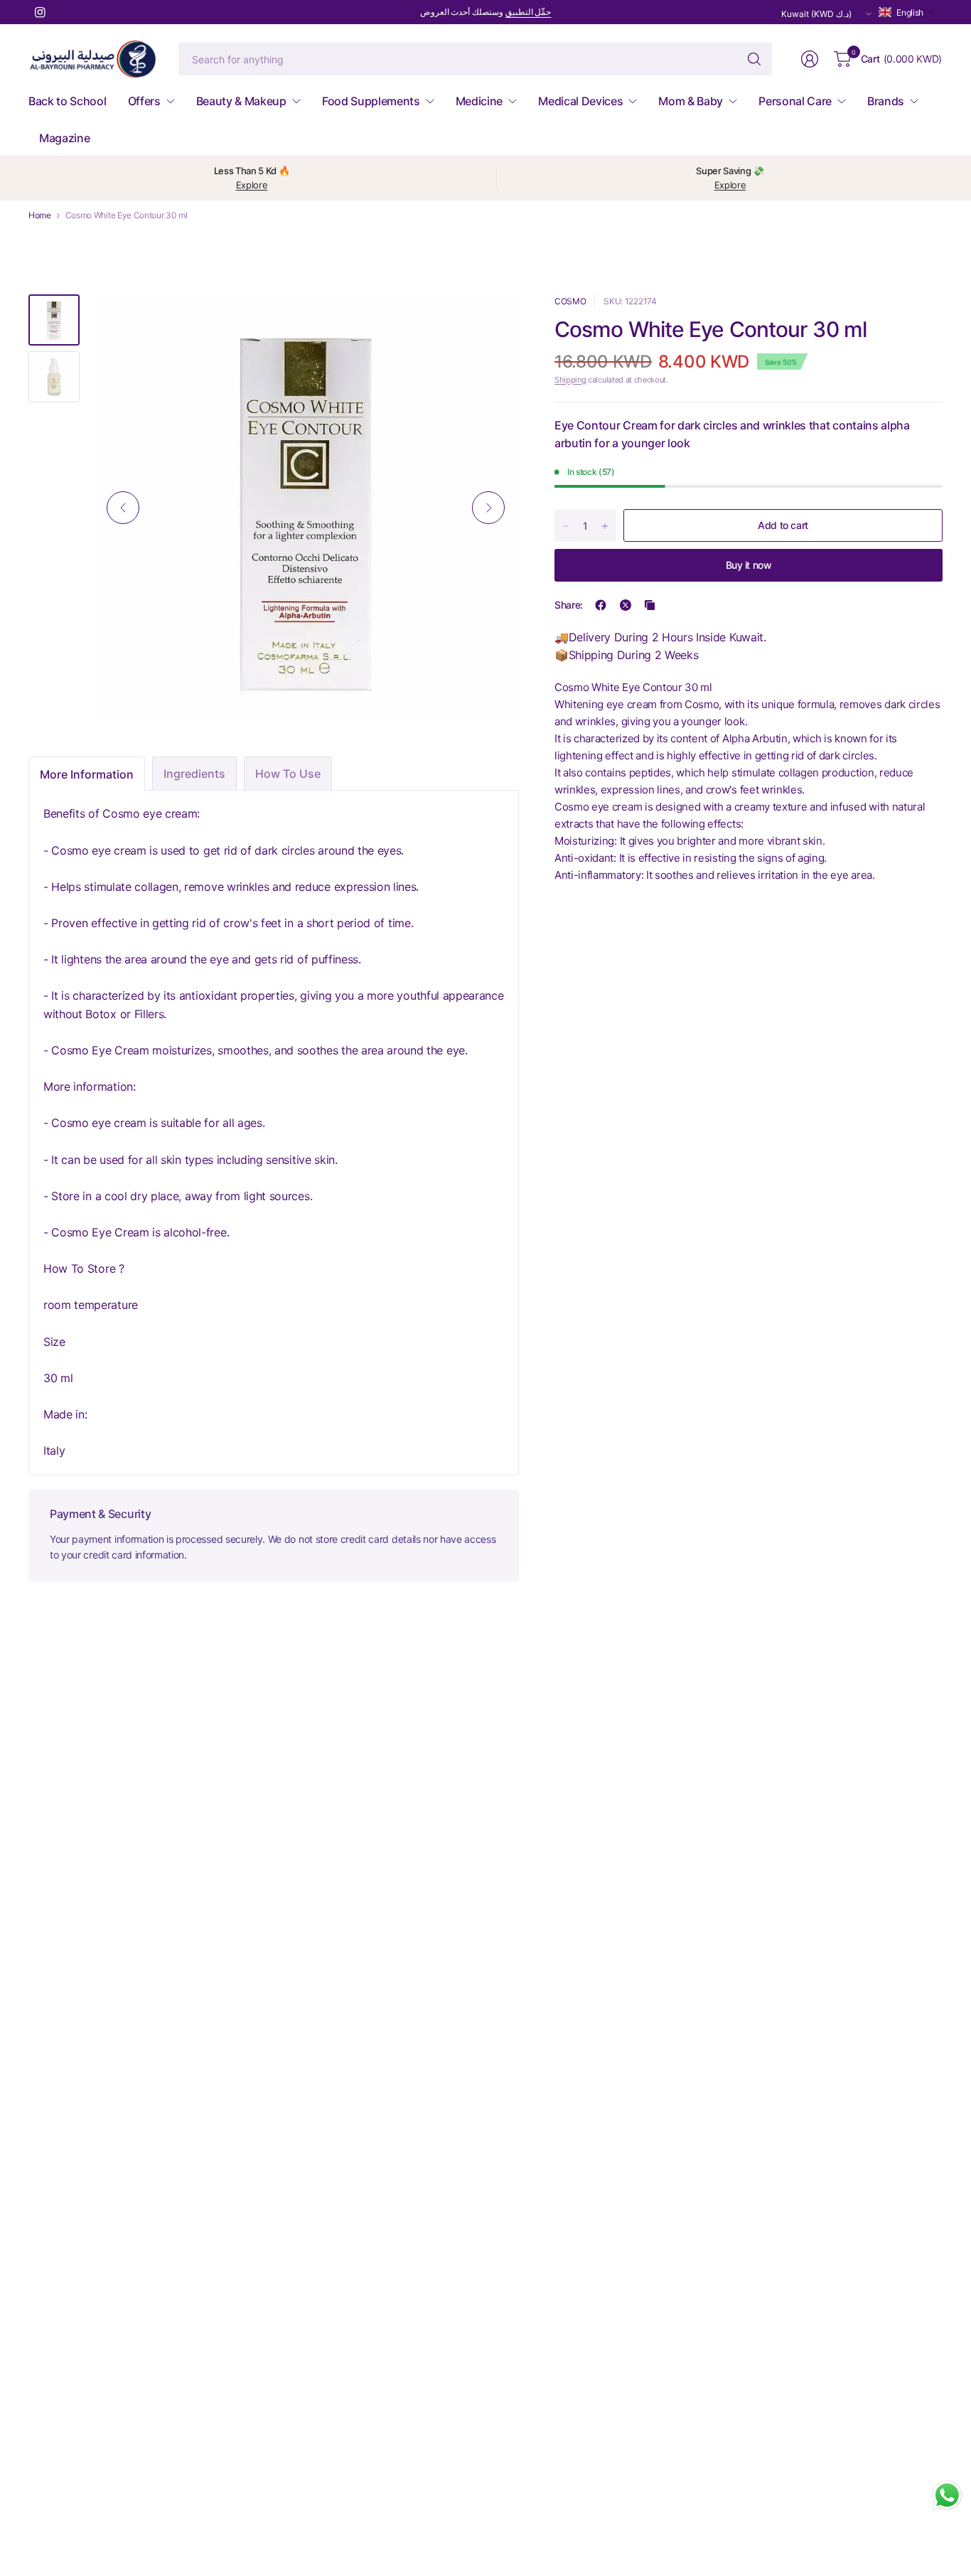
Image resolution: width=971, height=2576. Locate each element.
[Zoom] (492, 321)
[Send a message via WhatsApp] (947, 2495)
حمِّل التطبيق (529, 12)
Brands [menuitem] (886, 101)
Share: (569, 605)
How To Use (288, 774)
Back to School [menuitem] (68, 101)
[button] (907, 12)
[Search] (754, 59)
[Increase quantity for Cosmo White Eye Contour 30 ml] (605, 526)
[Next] (488, 508)
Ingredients (194, 774)
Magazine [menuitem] (64, 138)
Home (40, 215)
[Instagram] (40, 12)
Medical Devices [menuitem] (580, 101)
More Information (87, 774)
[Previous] (123, 508)
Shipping (570, 380)
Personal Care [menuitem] (795, 101)
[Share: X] (626, 605)
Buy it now (749, 565)
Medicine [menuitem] (479, 101)
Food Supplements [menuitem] (371, 101)
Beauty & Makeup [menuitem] (241, 101)
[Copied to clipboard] (650, 605)
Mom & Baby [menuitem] (691, 101)
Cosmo (570, 301)
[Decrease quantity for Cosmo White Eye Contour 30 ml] (566, 526)
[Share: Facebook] (601, 605)
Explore (252, 185)
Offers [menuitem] (144, 101)
